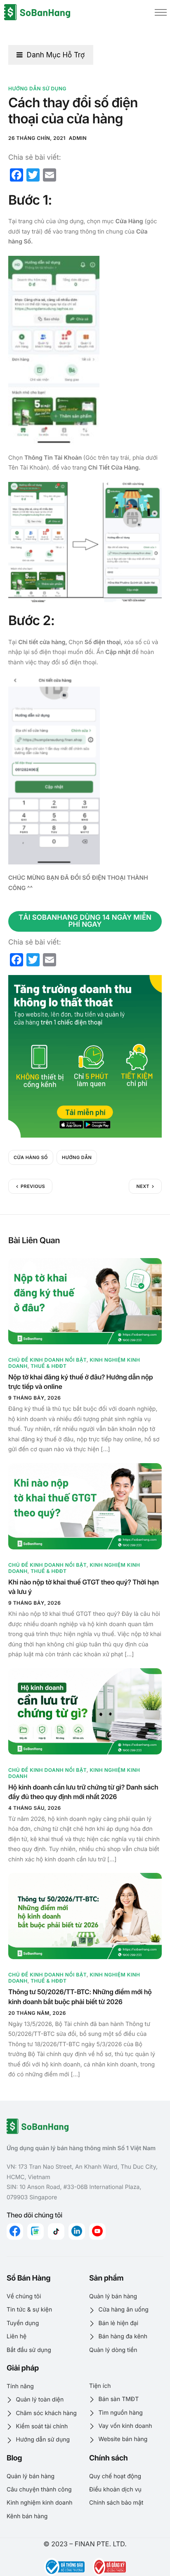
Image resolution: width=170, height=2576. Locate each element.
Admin (78, 138)
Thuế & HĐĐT (48, 1366)
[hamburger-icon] (161, 12)
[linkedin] (77, 2231)
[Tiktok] (56, 2231)
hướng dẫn (77, 1157)
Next (143, 1186)
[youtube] (97, 2231)
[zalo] (35, 2231)
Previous (33, 1186)
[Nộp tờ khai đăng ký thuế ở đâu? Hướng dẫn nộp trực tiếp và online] (85, 1301)
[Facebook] (15, 2231)
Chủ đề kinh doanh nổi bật (47, 1360)
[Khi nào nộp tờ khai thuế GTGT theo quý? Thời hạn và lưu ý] (85, 1506)
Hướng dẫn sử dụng (37, 89)
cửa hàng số (31, 1157)
